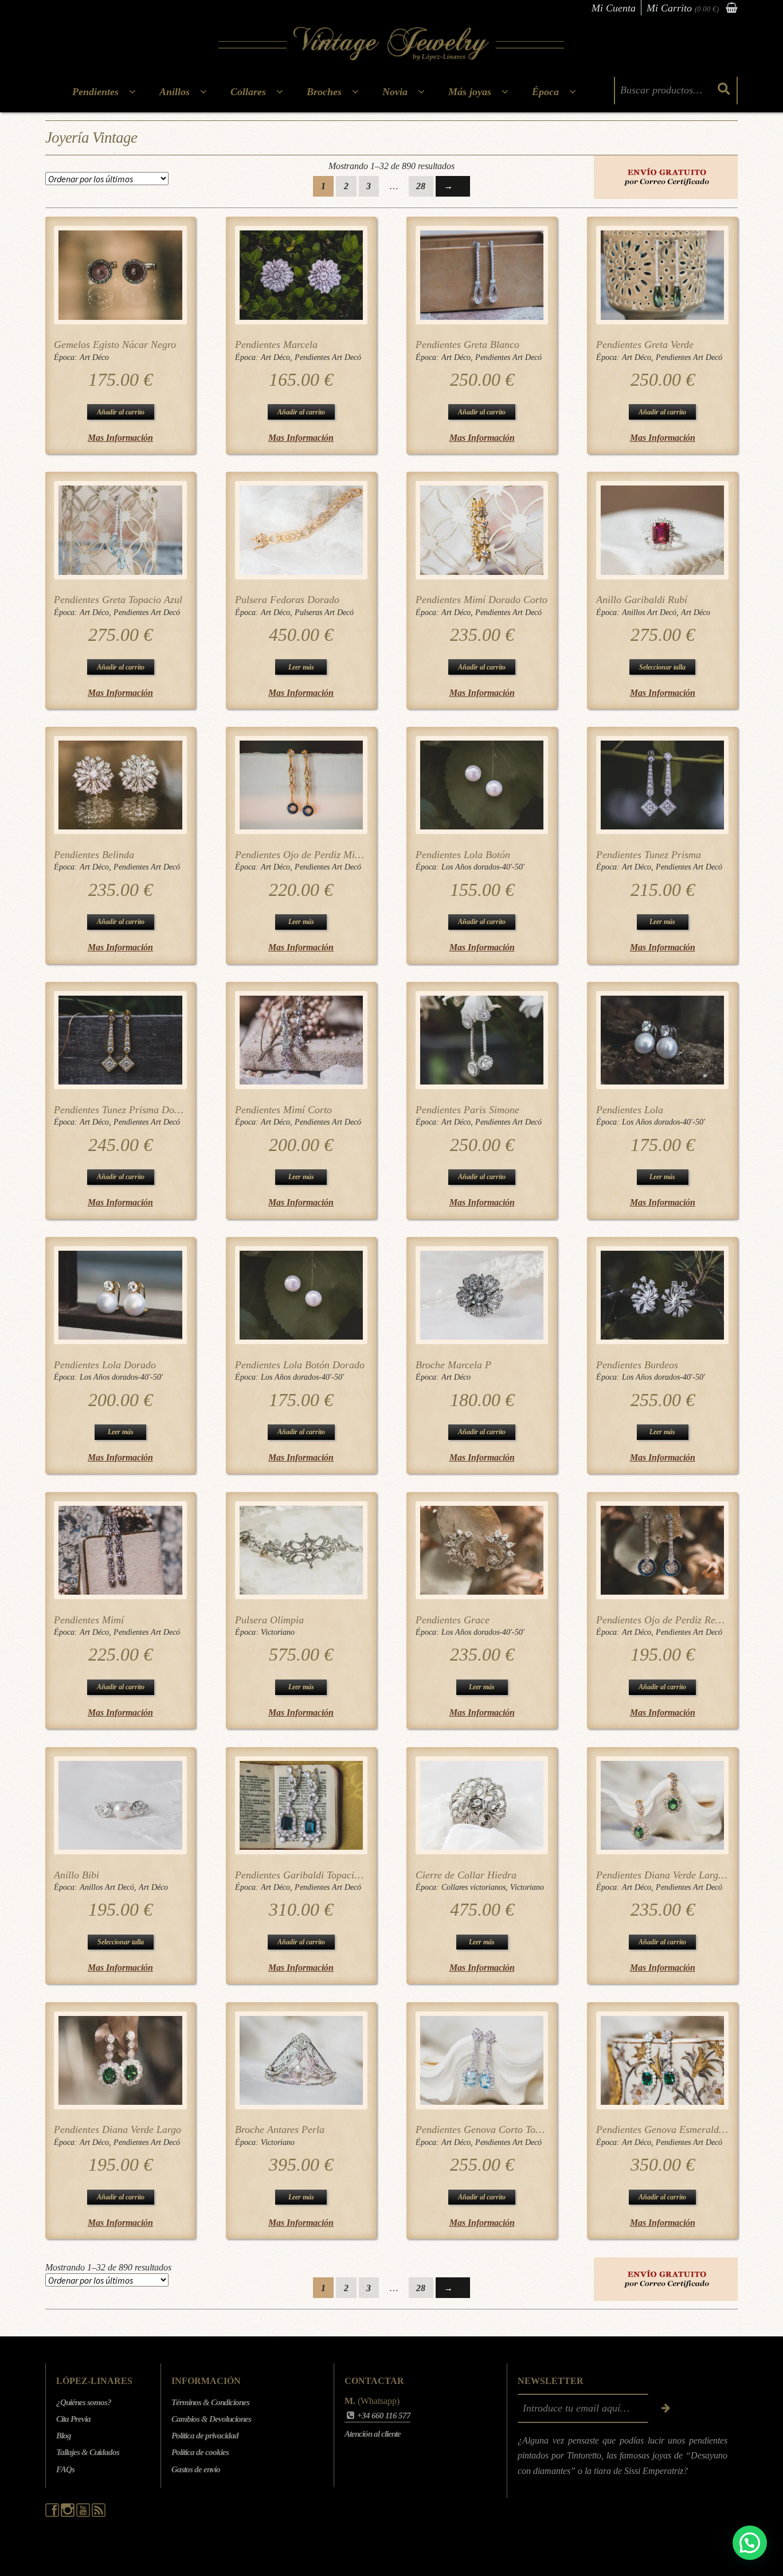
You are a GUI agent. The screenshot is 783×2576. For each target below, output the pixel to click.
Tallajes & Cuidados (88, 2452)
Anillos (175, 92)
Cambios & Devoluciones (211, 2419)
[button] (750, 2543)
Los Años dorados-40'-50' (483, 867)
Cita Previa (73, 2419)
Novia (395, 92)
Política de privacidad (205, 2436)
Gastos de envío (196, 2469)
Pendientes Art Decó (328, 357)
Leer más (301, 667)
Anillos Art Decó (649, 612)
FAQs (65, 2469)
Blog (64, 2436)
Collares (248, 92)
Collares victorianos (473, 1887)
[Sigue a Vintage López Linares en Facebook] (53, 2514)
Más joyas (470, 92)
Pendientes (95, 92)
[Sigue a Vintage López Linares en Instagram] (68, 2514)
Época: (67, 357)
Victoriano (278, 1632)
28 (421, 186)
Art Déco (94, 357)
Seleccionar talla (662, 667)
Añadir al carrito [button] (121, 412)
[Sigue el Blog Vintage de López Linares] (99, 2514)
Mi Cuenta (614, 8)
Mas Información (120, 438)
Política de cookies (200, 2452)
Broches (324, 92)
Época (545, 92)
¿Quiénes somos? (84, 2402)
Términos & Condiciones (210, 2402)
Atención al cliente (373, 2434)
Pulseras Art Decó (324, 612)
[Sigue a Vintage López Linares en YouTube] (84, 2514)
